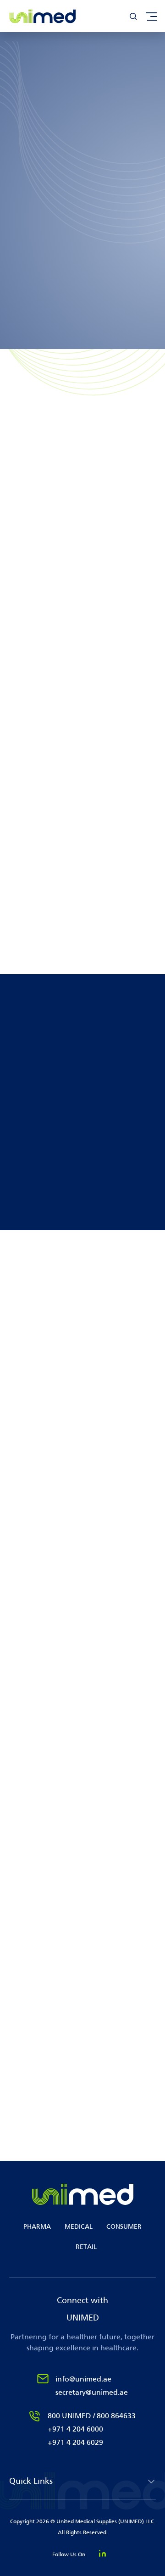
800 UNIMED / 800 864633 (92, 2416)
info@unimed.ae (83, 2379)
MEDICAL (79, 2227)
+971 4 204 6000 (75, 2429)
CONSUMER (124, 2227)
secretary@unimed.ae (92, 2392)
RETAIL (86, 2247)
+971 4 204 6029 (75, 2442)
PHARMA (37, 2227)
